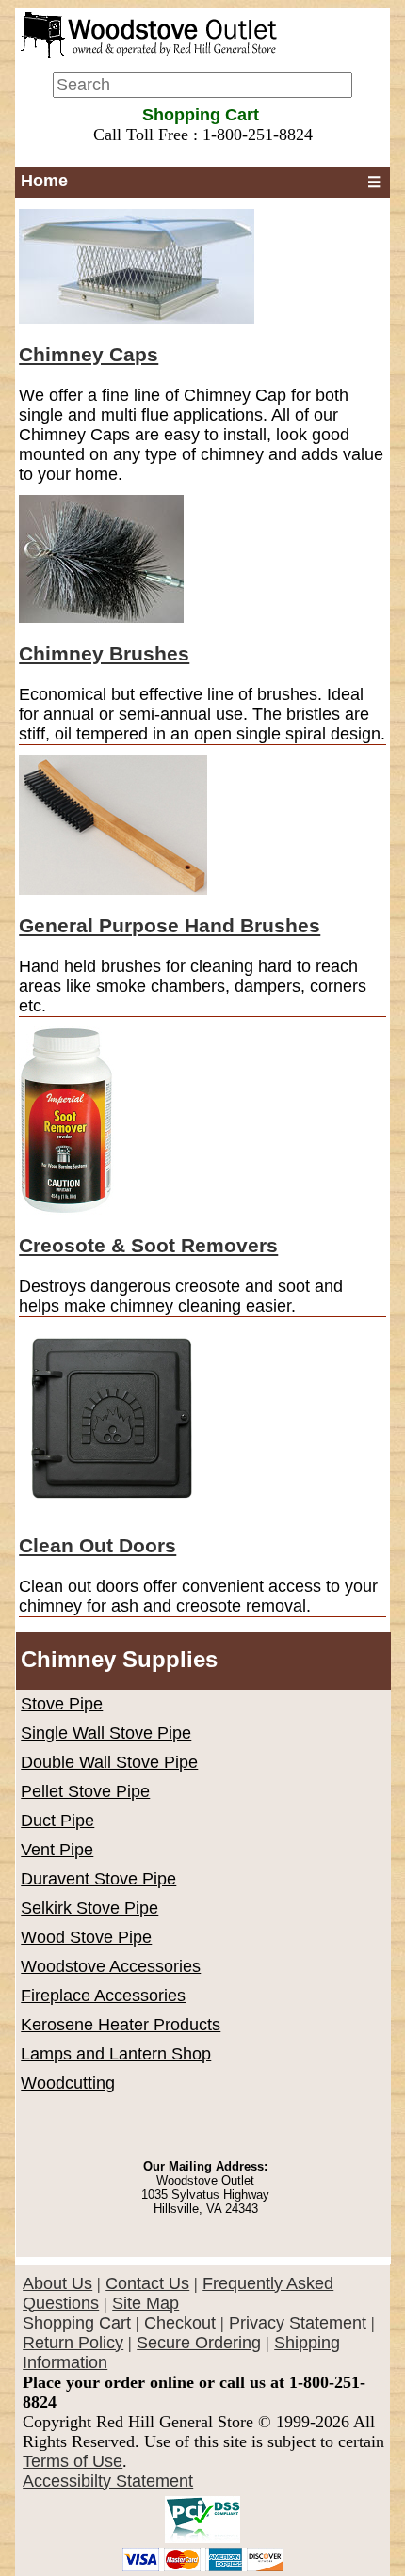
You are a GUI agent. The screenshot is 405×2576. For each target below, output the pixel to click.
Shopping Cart (77, 2323)
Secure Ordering (199, 2343)
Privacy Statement (298, 2323)
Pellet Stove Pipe (85, 1791)
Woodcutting (68, 2083)
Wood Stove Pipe (86, 1937)
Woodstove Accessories (111, 1966)
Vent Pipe (57, 1850)
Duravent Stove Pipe (98, 1879)
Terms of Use (73, 2461)
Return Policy (73, 2343)
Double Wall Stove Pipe (109, 1762)
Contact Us (147, 2283)
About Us (57, 2283)
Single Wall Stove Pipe (106, 1733)
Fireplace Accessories (103, 1996)
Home (44, 181)
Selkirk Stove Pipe (89, 1908)
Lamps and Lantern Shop (116, 2054)
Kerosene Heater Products (121, 2025)
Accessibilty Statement (108, 2481)
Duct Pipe (57, 1821)
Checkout (180, 2323)
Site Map (146, 2303)
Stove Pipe (62, 1704)
